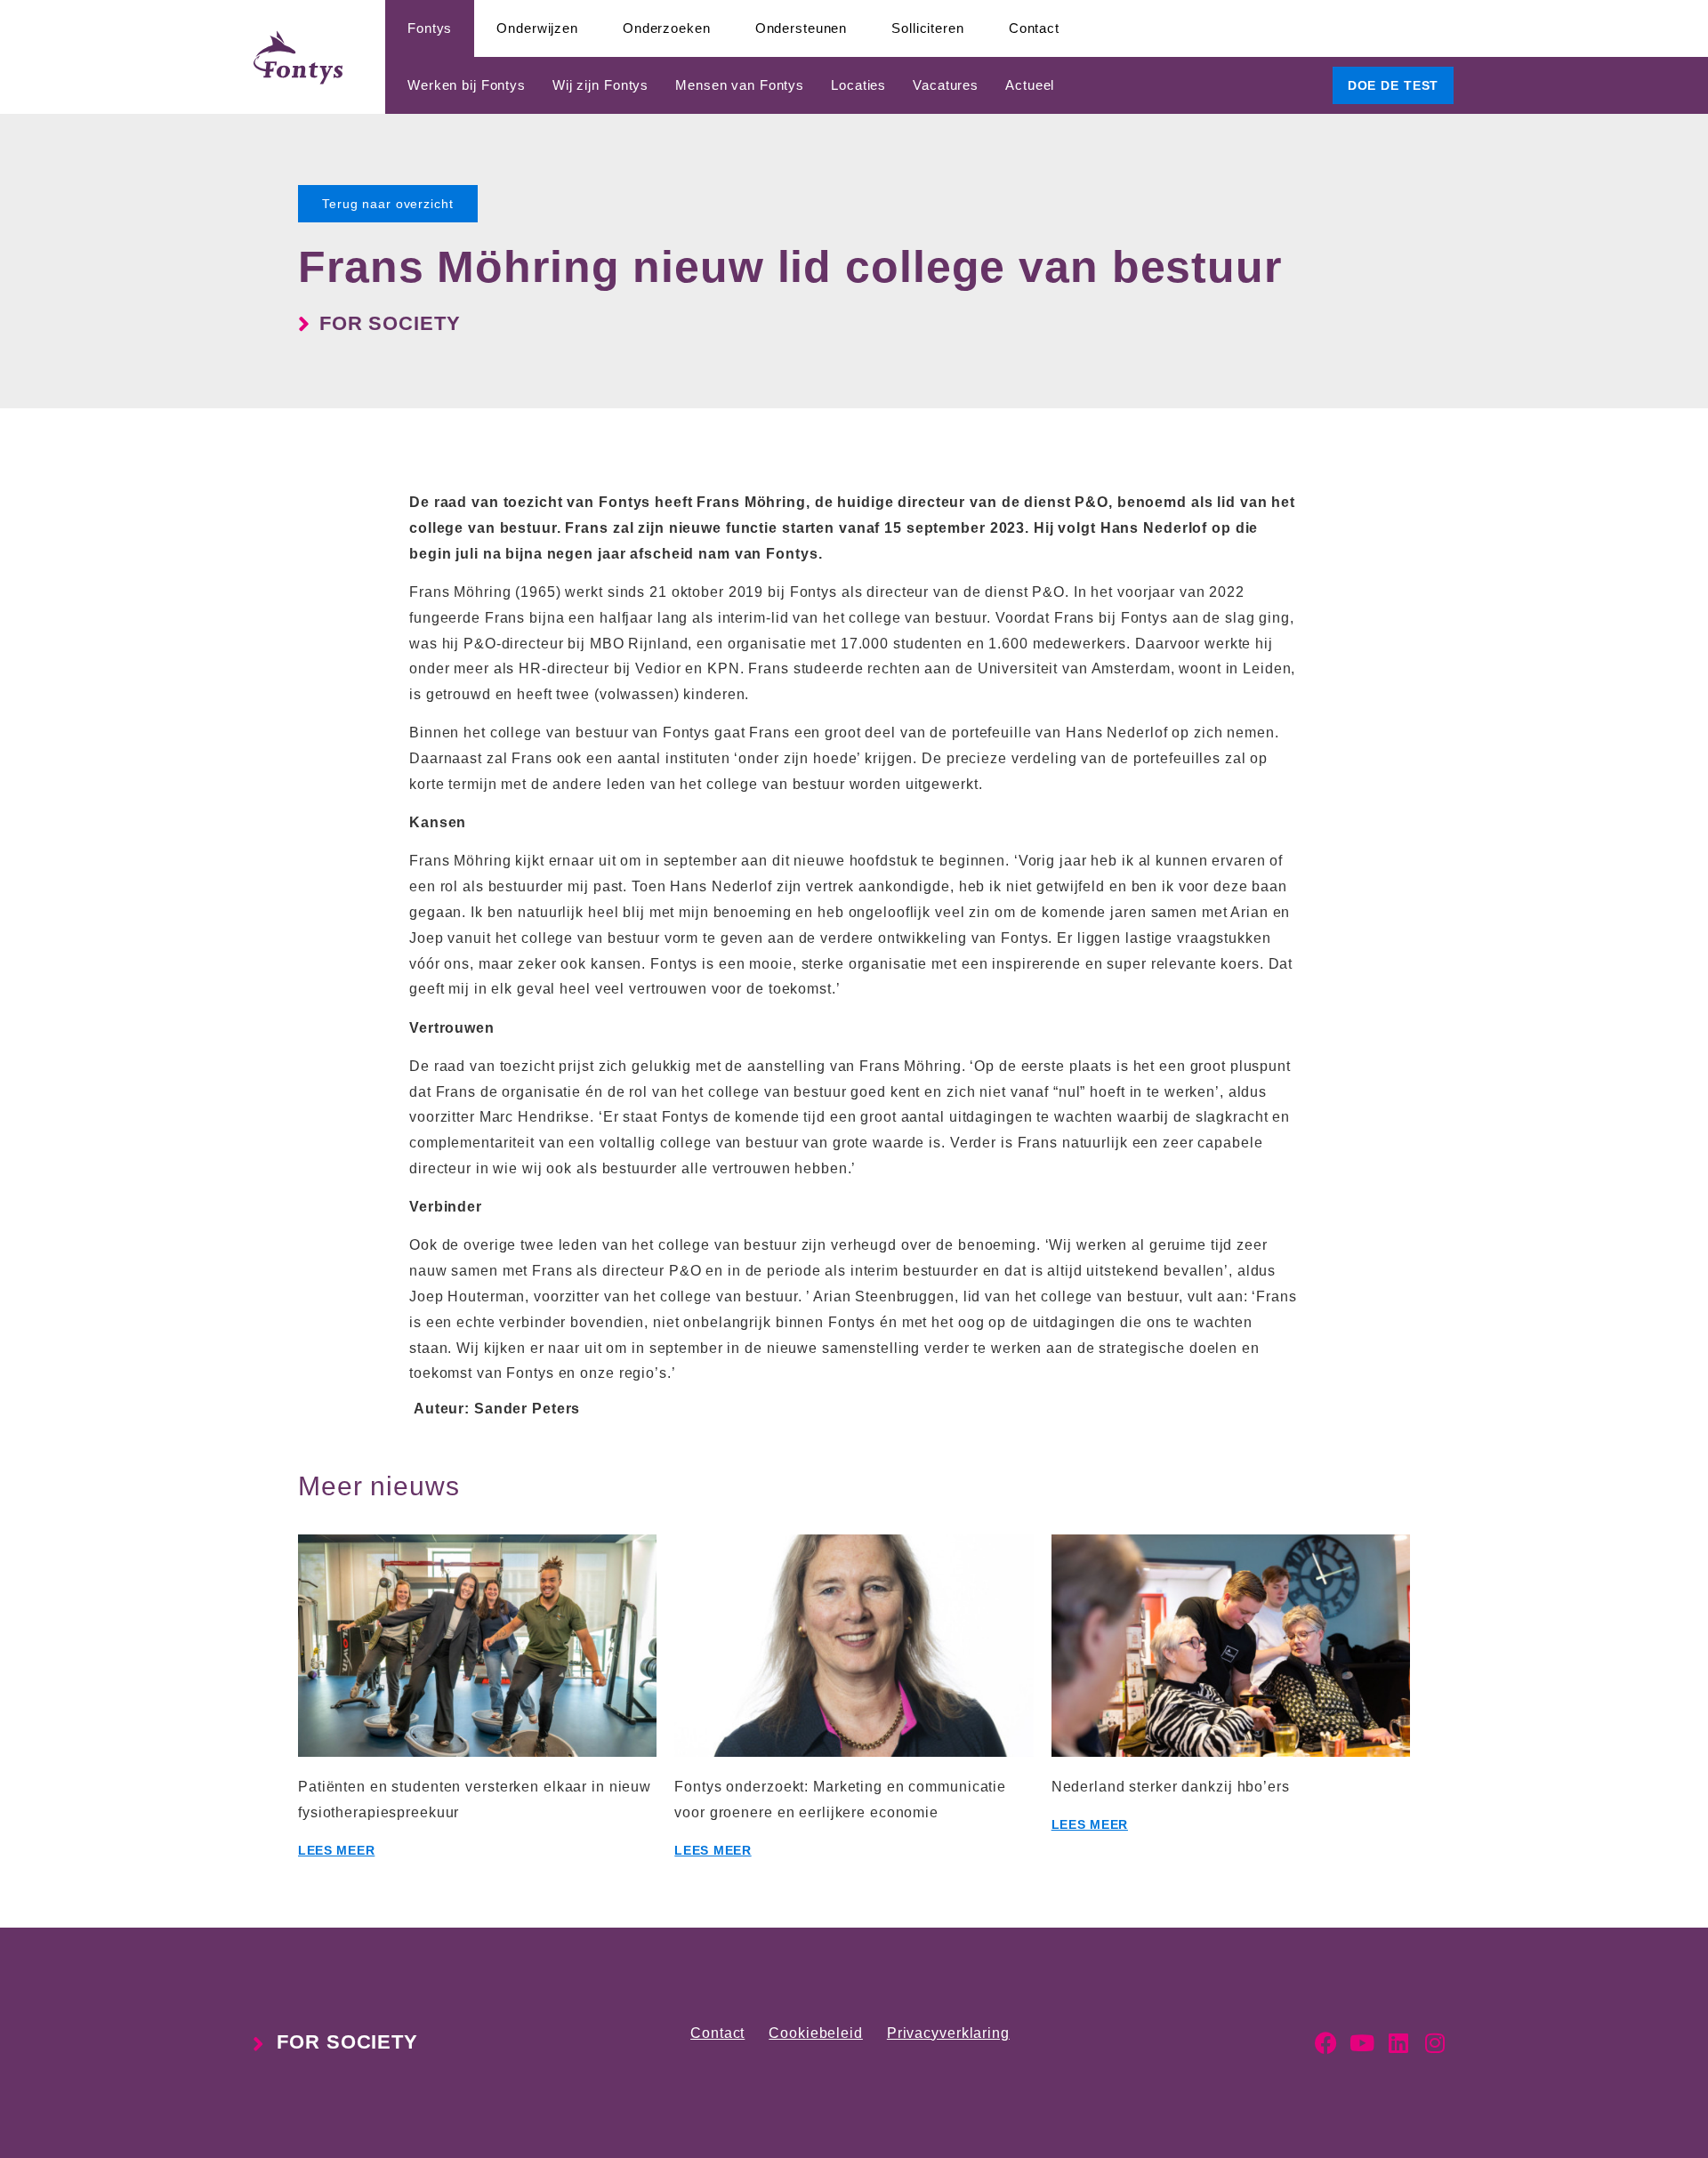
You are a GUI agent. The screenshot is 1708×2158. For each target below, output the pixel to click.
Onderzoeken (667, 28)
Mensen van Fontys (740, 85)
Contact (1034, 28)
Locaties (858, 85)
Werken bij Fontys (467, 85)
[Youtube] (1362, 2043)
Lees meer (336, 1850)
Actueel (1030, 85)
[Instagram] (1435, 2043)
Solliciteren (928, 28)
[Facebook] (1326, 2043)
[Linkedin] (1399, 2043)
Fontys (430, 28)
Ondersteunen (802, 28)
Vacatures (946, 85)
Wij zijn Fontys (600, 85)
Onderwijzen (537, 28)
